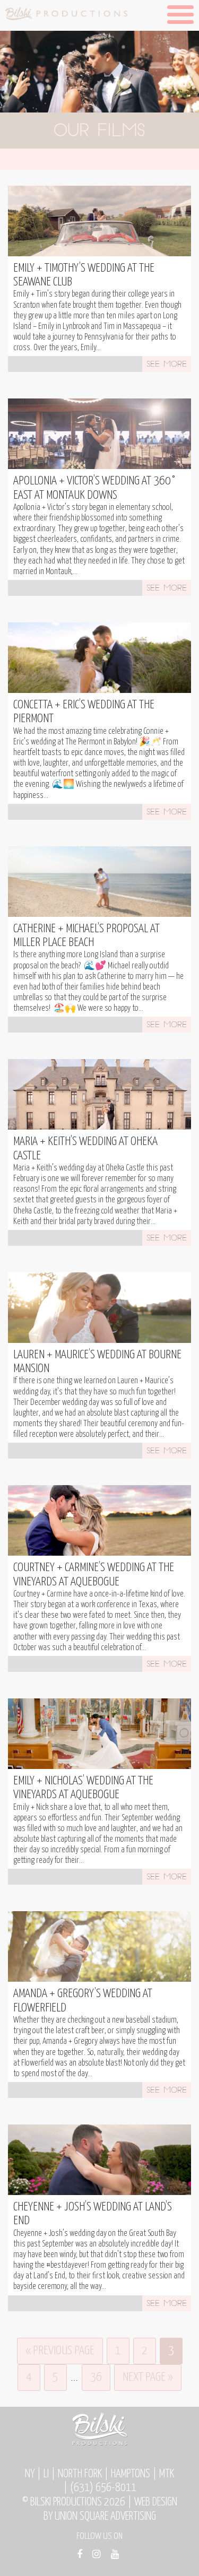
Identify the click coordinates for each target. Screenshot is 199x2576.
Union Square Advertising (105, 2517)
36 (96, 2377)
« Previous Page (60, 2351)
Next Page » (148, 2377)
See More (167, 365)
